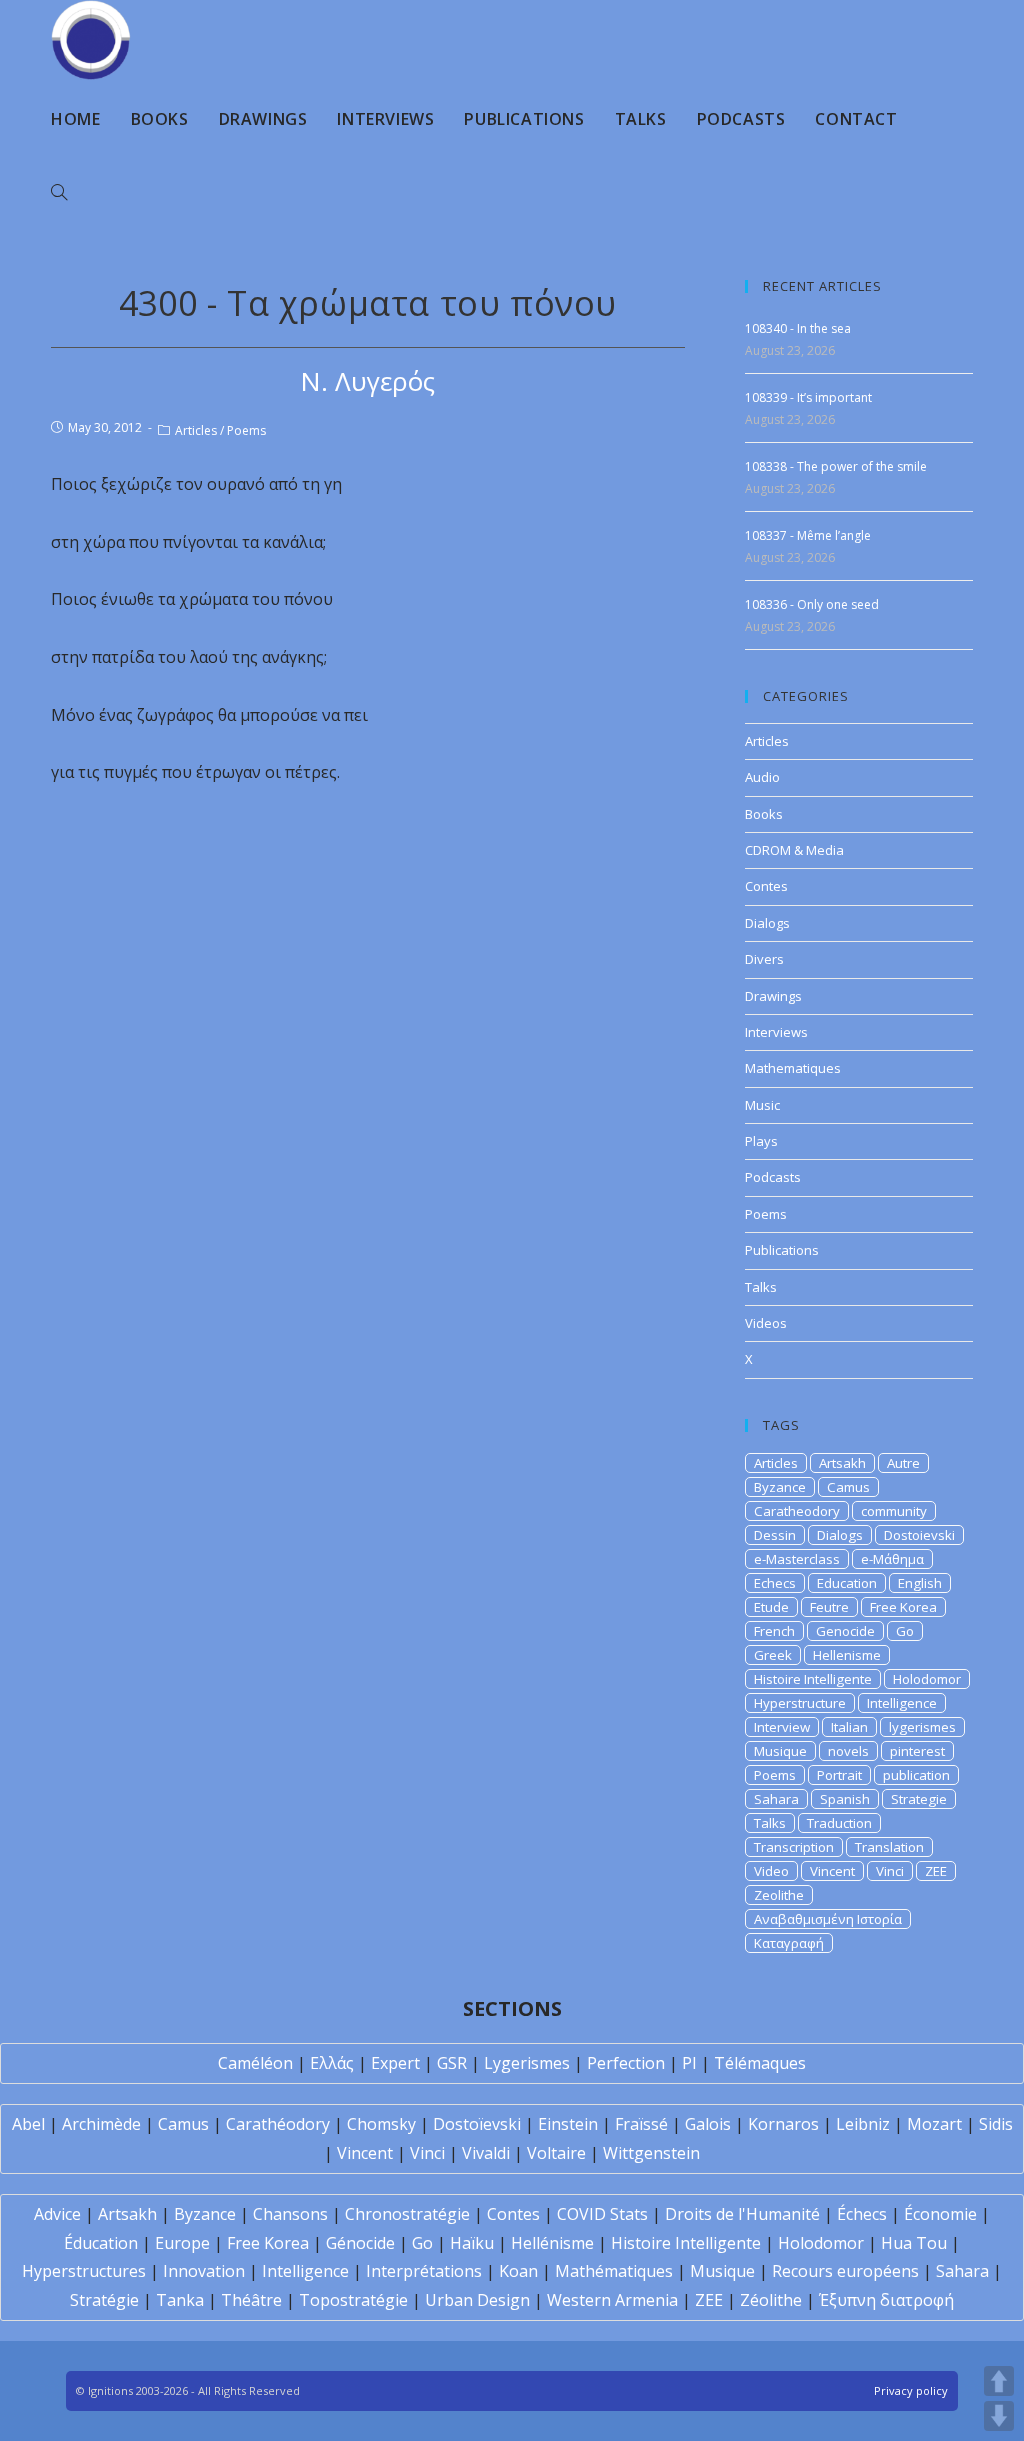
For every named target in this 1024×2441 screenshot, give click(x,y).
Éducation (101, 2243)
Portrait (839, 1775)
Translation (889, 1847)
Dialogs (767, 923)
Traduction (839, 1823)
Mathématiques (614, 2271)
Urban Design (477, 2300)
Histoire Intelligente (813, 1679)
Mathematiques (793, 1068)
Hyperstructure (800, 1703)
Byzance (780, 1487)
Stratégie (104, 2300)
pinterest (917, 1751)
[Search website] (59, 193)
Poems (246, 430)
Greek (773, 1655)
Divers (764, 959)
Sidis (996, 2124)
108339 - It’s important (808, 397)
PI (689, 2063)
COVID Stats (602, 2214)
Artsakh (842, 1463)
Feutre (829, 1607)
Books (764, 814)
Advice (57, 2214)
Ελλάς (332, 2063)
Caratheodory (797, 1511)
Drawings (773, 996)
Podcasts (773, 1177)
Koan (518, 2271)
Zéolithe (771, 2300)
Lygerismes (527, 2063)
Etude (771, 1607)
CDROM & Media (794, 850)
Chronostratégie (407, 2214)
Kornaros (783, 2124)
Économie (940, 2214)
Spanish (845, 1799)
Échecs (862, 2214)
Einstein (568, 2124)
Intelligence (902, 1703)
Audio (762, 777)
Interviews (776, 1032)
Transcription (794, 1847)
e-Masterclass (797, 1559)
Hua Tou (914, 2243)
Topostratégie (353, 2300)
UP (999, 2381)
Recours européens (845, 2271)
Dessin (775, 1535)
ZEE (936, 1871)
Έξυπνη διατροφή (886, 2300)
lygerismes (922, 1727)
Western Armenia (612, 2300)
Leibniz (863, 2124)
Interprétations (424, 2271)
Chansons (290, 2214)
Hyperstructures (84, 2271)
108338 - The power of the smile (836, 466)
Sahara (776, 1799)
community (894, 1511)
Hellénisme (552, 2243)
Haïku (472, 2243)
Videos (766, 1323)
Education (847, 1583)
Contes (766, 886)
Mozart (934, 2124)
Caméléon (255, 2063)
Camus (848, 1487)
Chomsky (381, 2124)
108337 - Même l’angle (808, 535)
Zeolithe (779, 1895)
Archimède (101, 2124)
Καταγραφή (789, 1943)
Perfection (626, 2063)
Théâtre (251, 2300)
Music (762, 1105)
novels (848, 1751)
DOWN (999, 2416)
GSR (452, 2063)
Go (905, 1631)
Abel (28, 2124)
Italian (849, 1727)
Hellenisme (847, 1655)
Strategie (919, 1799)
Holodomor (927, 1679)
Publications (782, 1250)
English (920, 1583)
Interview (782, 1727)
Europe (182, 2243)
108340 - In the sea (798, 328)
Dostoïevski (477, 2124)
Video (771, 1871)
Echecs (775, 1583)
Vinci (890, 1871)
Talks (761, 1287)
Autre (903, 1463)
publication (916, 1775)
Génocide (360, 2243)
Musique (780, 1751)
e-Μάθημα (892, 1559)
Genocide (845, 1631)
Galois (708, 2124)
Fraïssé (641, 2124)
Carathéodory (278, 2124)
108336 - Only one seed (812, 604)
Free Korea (903, 1607)
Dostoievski (919, 1535)
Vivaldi (486, 2153)
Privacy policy (911, 2390)
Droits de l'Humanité (742, 2214)
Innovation (204, 2271)
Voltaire (556, 2153)
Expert (395, 2063)
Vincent (832, 1871)
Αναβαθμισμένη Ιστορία (828, 1919)
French (774, 1631)
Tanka (180, 2300)
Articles (196, 430)
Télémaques (760, 2063)
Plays (761, 1141)
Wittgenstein (651, 2153)
